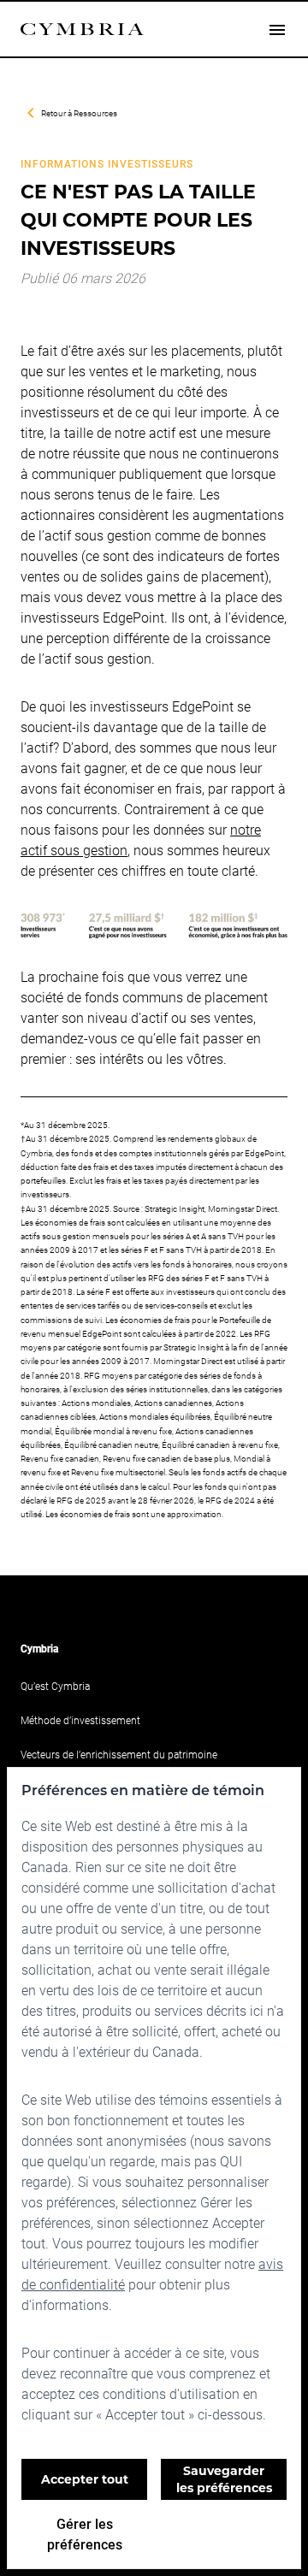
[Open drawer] (277, 29)
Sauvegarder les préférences (224, 2479)
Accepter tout (85, 2479)
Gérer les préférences (85, 2534)
